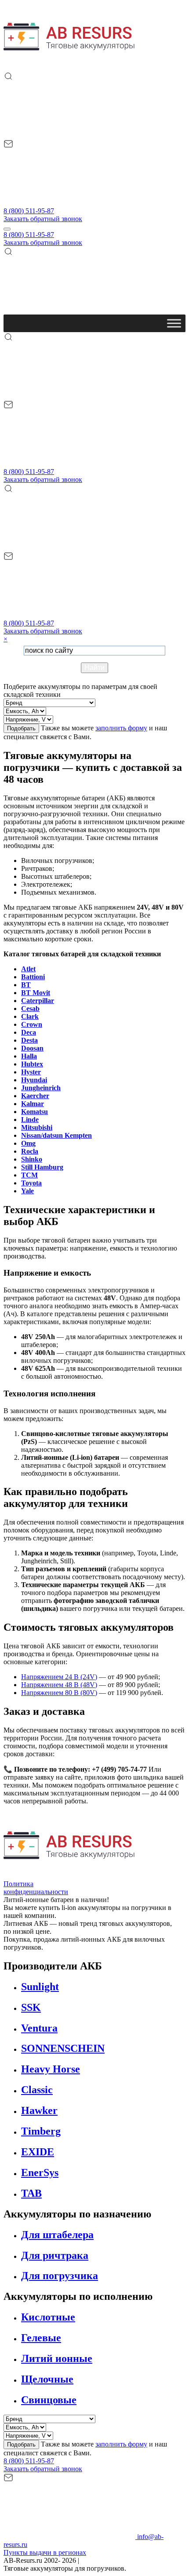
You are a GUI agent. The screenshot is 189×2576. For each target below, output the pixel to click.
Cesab (30, 1009)
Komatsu (35, 1112)
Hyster (31, 1072)
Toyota (31, 1183)
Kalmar (33, 1104)
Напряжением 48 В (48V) (59, 1685)
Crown (32, 1024)
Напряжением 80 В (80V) (59, 1693)
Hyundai (34, 1080)
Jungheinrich (41, 1088)
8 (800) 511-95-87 (29, 211)
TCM (29, 1175)
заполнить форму (121, 728)
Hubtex (32, 1064)
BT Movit (36, 993)
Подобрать (21, 728)
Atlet (28, 969)
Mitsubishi (37, 1127)
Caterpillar (38, 1001)
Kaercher (35, 1096)
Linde (30, 1120)
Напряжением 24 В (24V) (59, 1677)
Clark (30, 1016)
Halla (29, 1056)
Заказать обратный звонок (43, 219)
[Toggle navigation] (7, 229)
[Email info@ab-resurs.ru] (69, 203)
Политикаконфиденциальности (36, 1888)
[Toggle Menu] (174, 323)
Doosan (32, 1048)
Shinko (32, 1159)
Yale (27, 1191)
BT (26, 985)
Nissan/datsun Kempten (56, 1135)
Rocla (30, 1151)
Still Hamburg (42, 1167)
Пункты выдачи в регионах (45, 2552)
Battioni (33, 977)
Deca (29, 1032)
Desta (29, 1040)
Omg (28, 1143)
